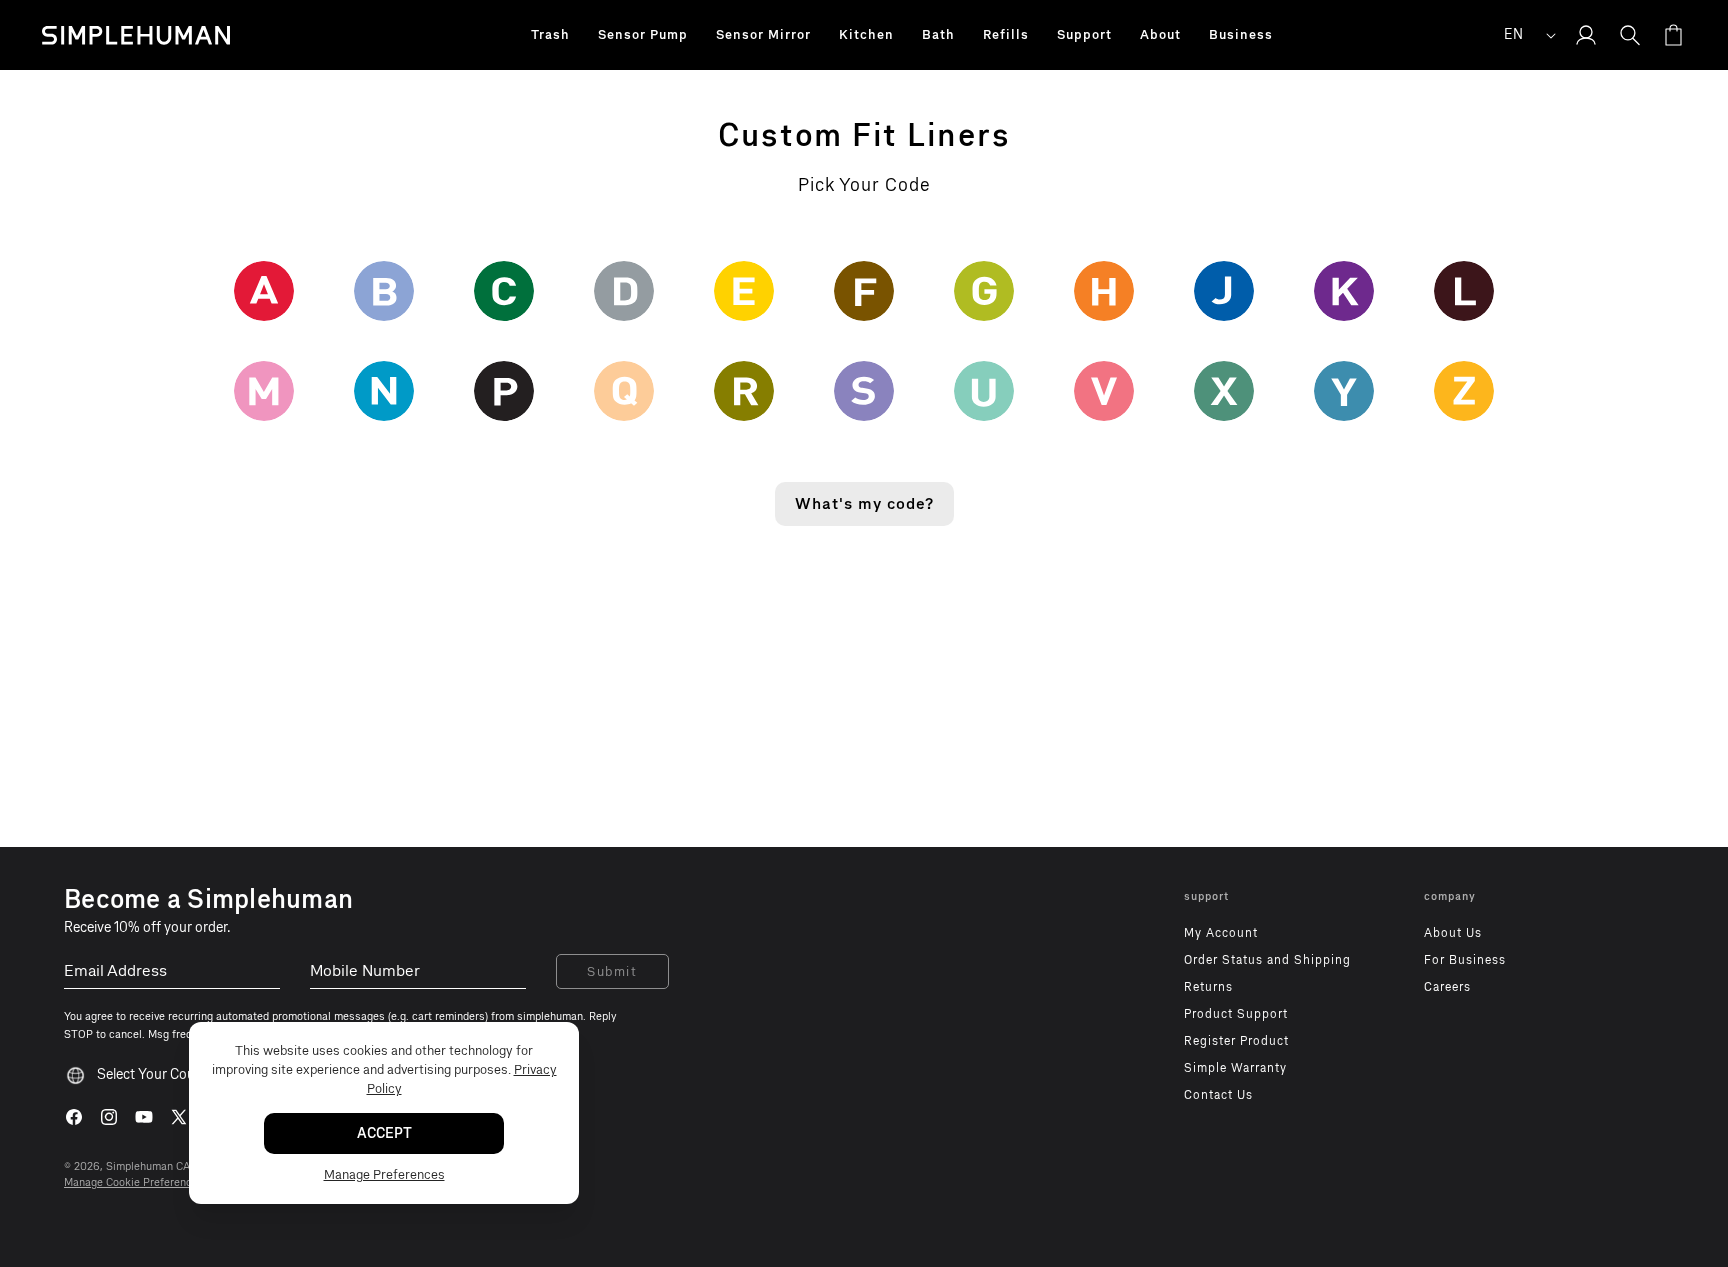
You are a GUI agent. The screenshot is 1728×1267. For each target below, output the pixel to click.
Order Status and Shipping (1267, 960)
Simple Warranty (1235, 1068)
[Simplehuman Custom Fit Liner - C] (504, 291)
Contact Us (1218, 1095)
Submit (612, 971)
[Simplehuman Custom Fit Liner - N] (384, 391)
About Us (1453, 933)
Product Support (1236, 1014)
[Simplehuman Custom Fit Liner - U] (984, 391)
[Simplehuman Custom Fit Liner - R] (744, 391)
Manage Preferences (384, 1173)
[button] (550, 35)
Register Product (1236, 1041)
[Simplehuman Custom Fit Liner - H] (1104, 291)
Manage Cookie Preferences (134, 1182)
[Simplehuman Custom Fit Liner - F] (864, 291)
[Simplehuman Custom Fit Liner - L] (1464, 291)
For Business (1465, 960)
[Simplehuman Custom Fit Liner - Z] (1464, 391)
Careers (1447, 987)
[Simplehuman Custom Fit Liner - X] (1224, 391)
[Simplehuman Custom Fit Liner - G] (984, 291)
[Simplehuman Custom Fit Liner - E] (744, 291)
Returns (1208, 987)
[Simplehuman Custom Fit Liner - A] (264, 291)
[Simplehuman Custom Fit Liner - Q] (624, 391)
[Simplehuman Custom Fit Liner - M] (264, 391)
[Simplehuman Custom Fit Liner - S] (864, 391)
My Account (1221, 933)
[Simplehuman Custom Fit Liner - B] (384, 291)
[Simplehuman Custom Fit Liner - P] (504, 391)
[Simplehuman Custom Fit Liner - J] (1224, 291)
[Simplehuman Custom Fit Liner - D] (624, 291)
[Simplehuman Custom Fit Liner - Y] (1344, 391)
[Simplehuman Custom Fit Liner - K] (1344, 291)
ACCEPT (384, 1132)
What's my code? (864, 503)
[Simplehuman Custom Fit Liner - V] (1104, 391)
